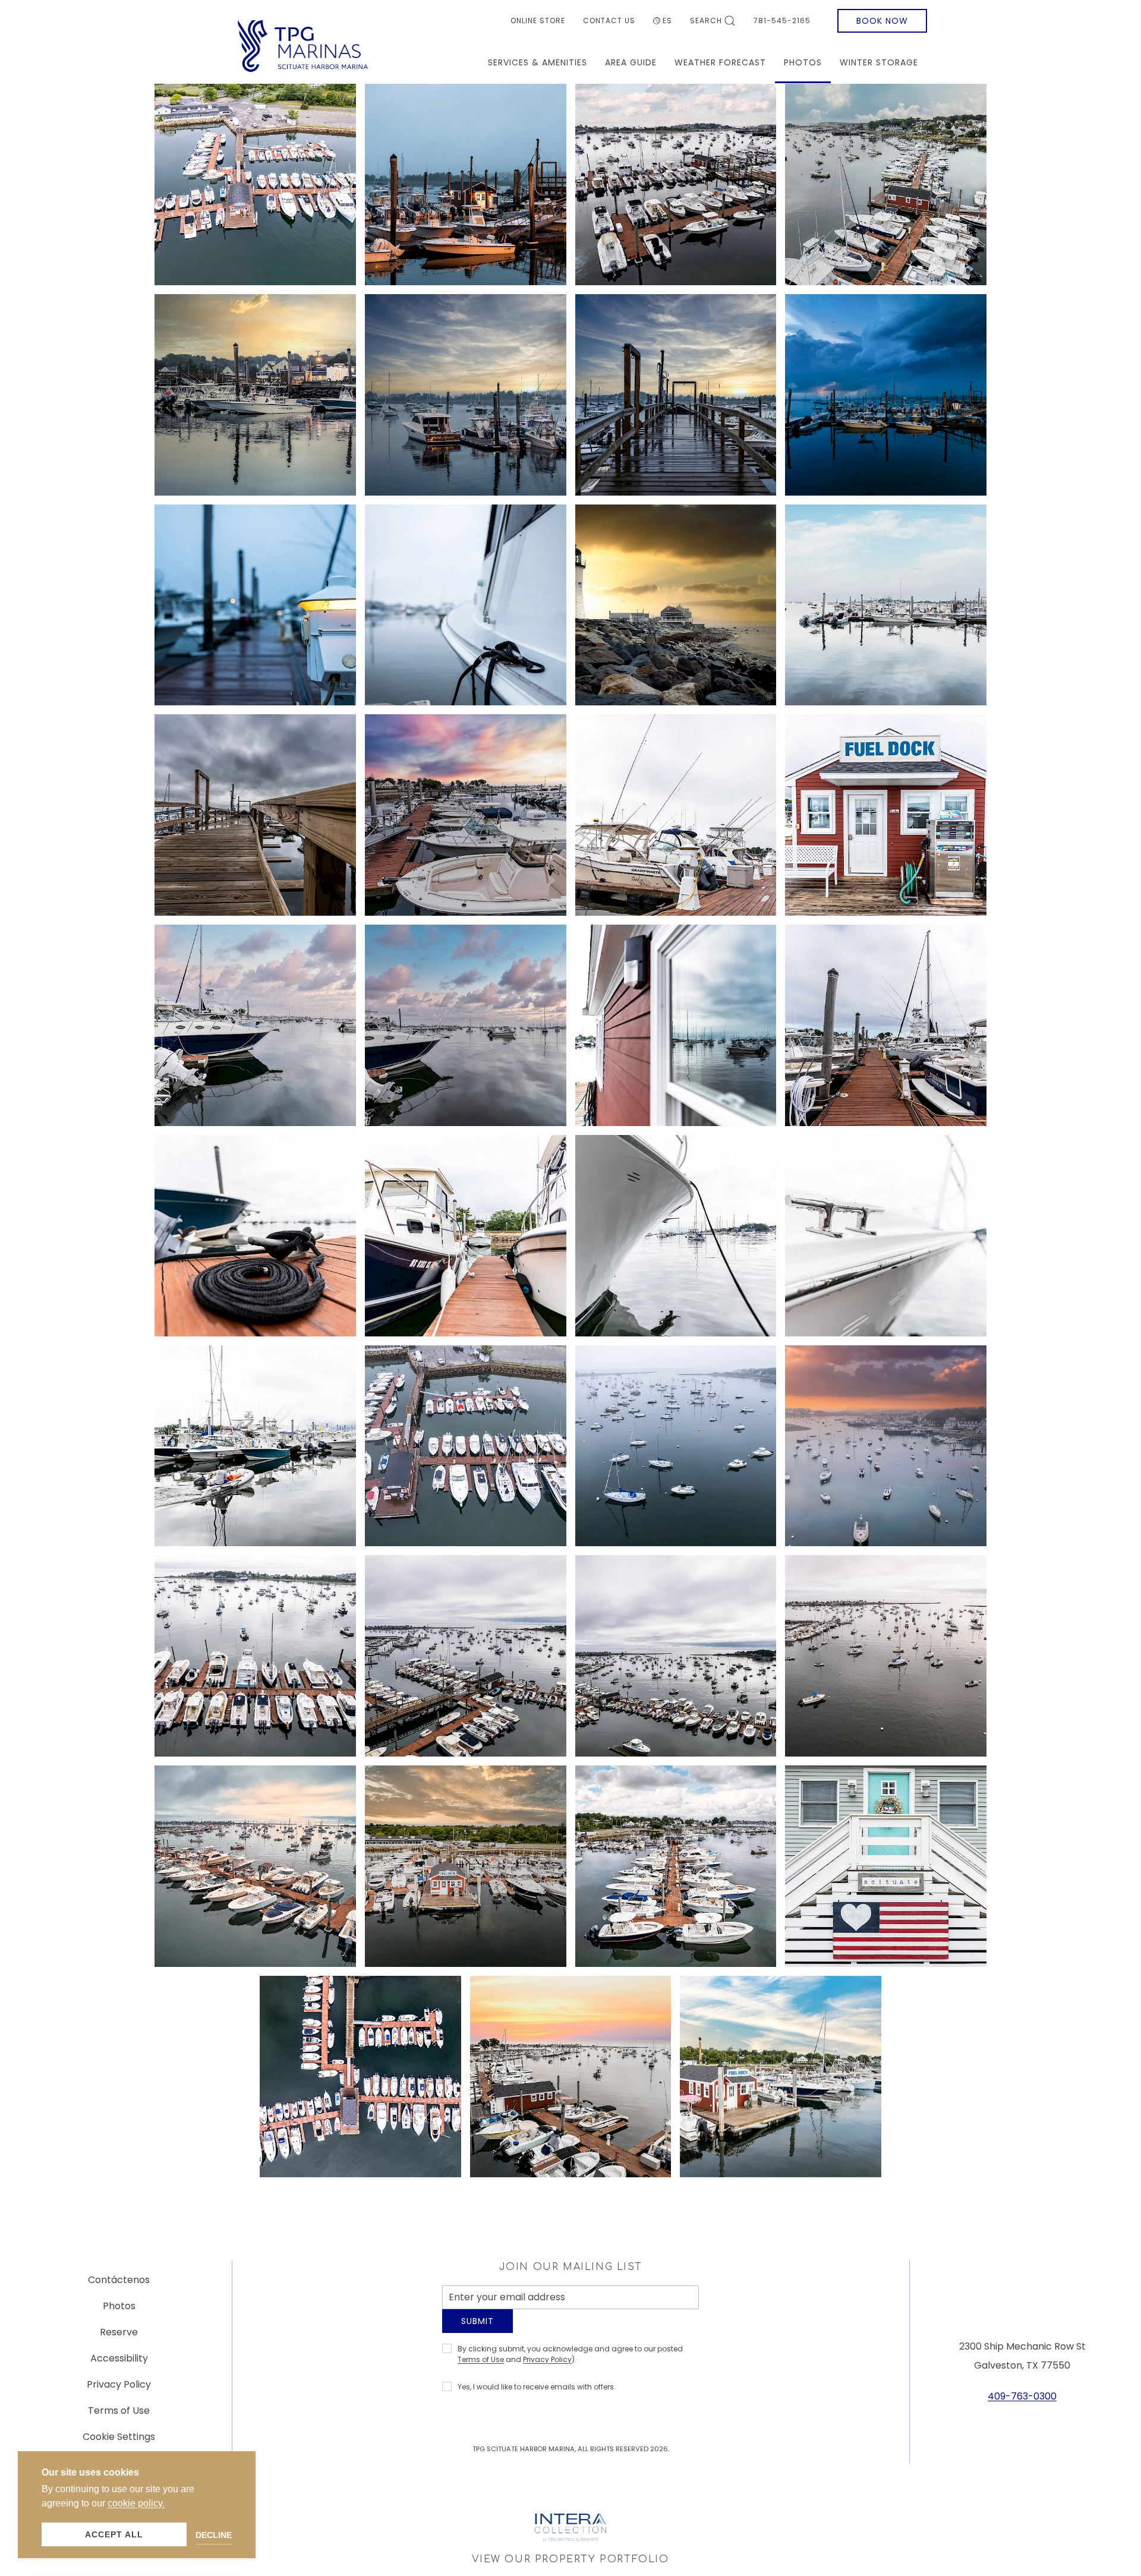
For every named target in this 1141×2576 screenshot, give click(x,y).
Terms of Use (481, 2368)
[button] (255, 185)
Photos (803, 62)
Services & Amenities (538, 62)
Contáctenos (119, 2285)
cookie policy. (136, 2503)
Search (706, 21)
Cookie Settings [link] (119, 2441)
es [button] (667, 21)
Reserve (119, 2337)
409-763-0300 (1022, 2401)
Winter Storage (879, 62)
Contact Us (609, 21)
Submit (477, 2330)
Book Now (882, 21)
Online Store (538, 21)
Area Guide (631, 62)
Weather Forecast (720, 62)
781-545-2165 (782, 21)
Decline (214, 2535)
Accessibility (119, 2363)
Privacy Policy (547, 2368)
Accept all (114, 2534)
